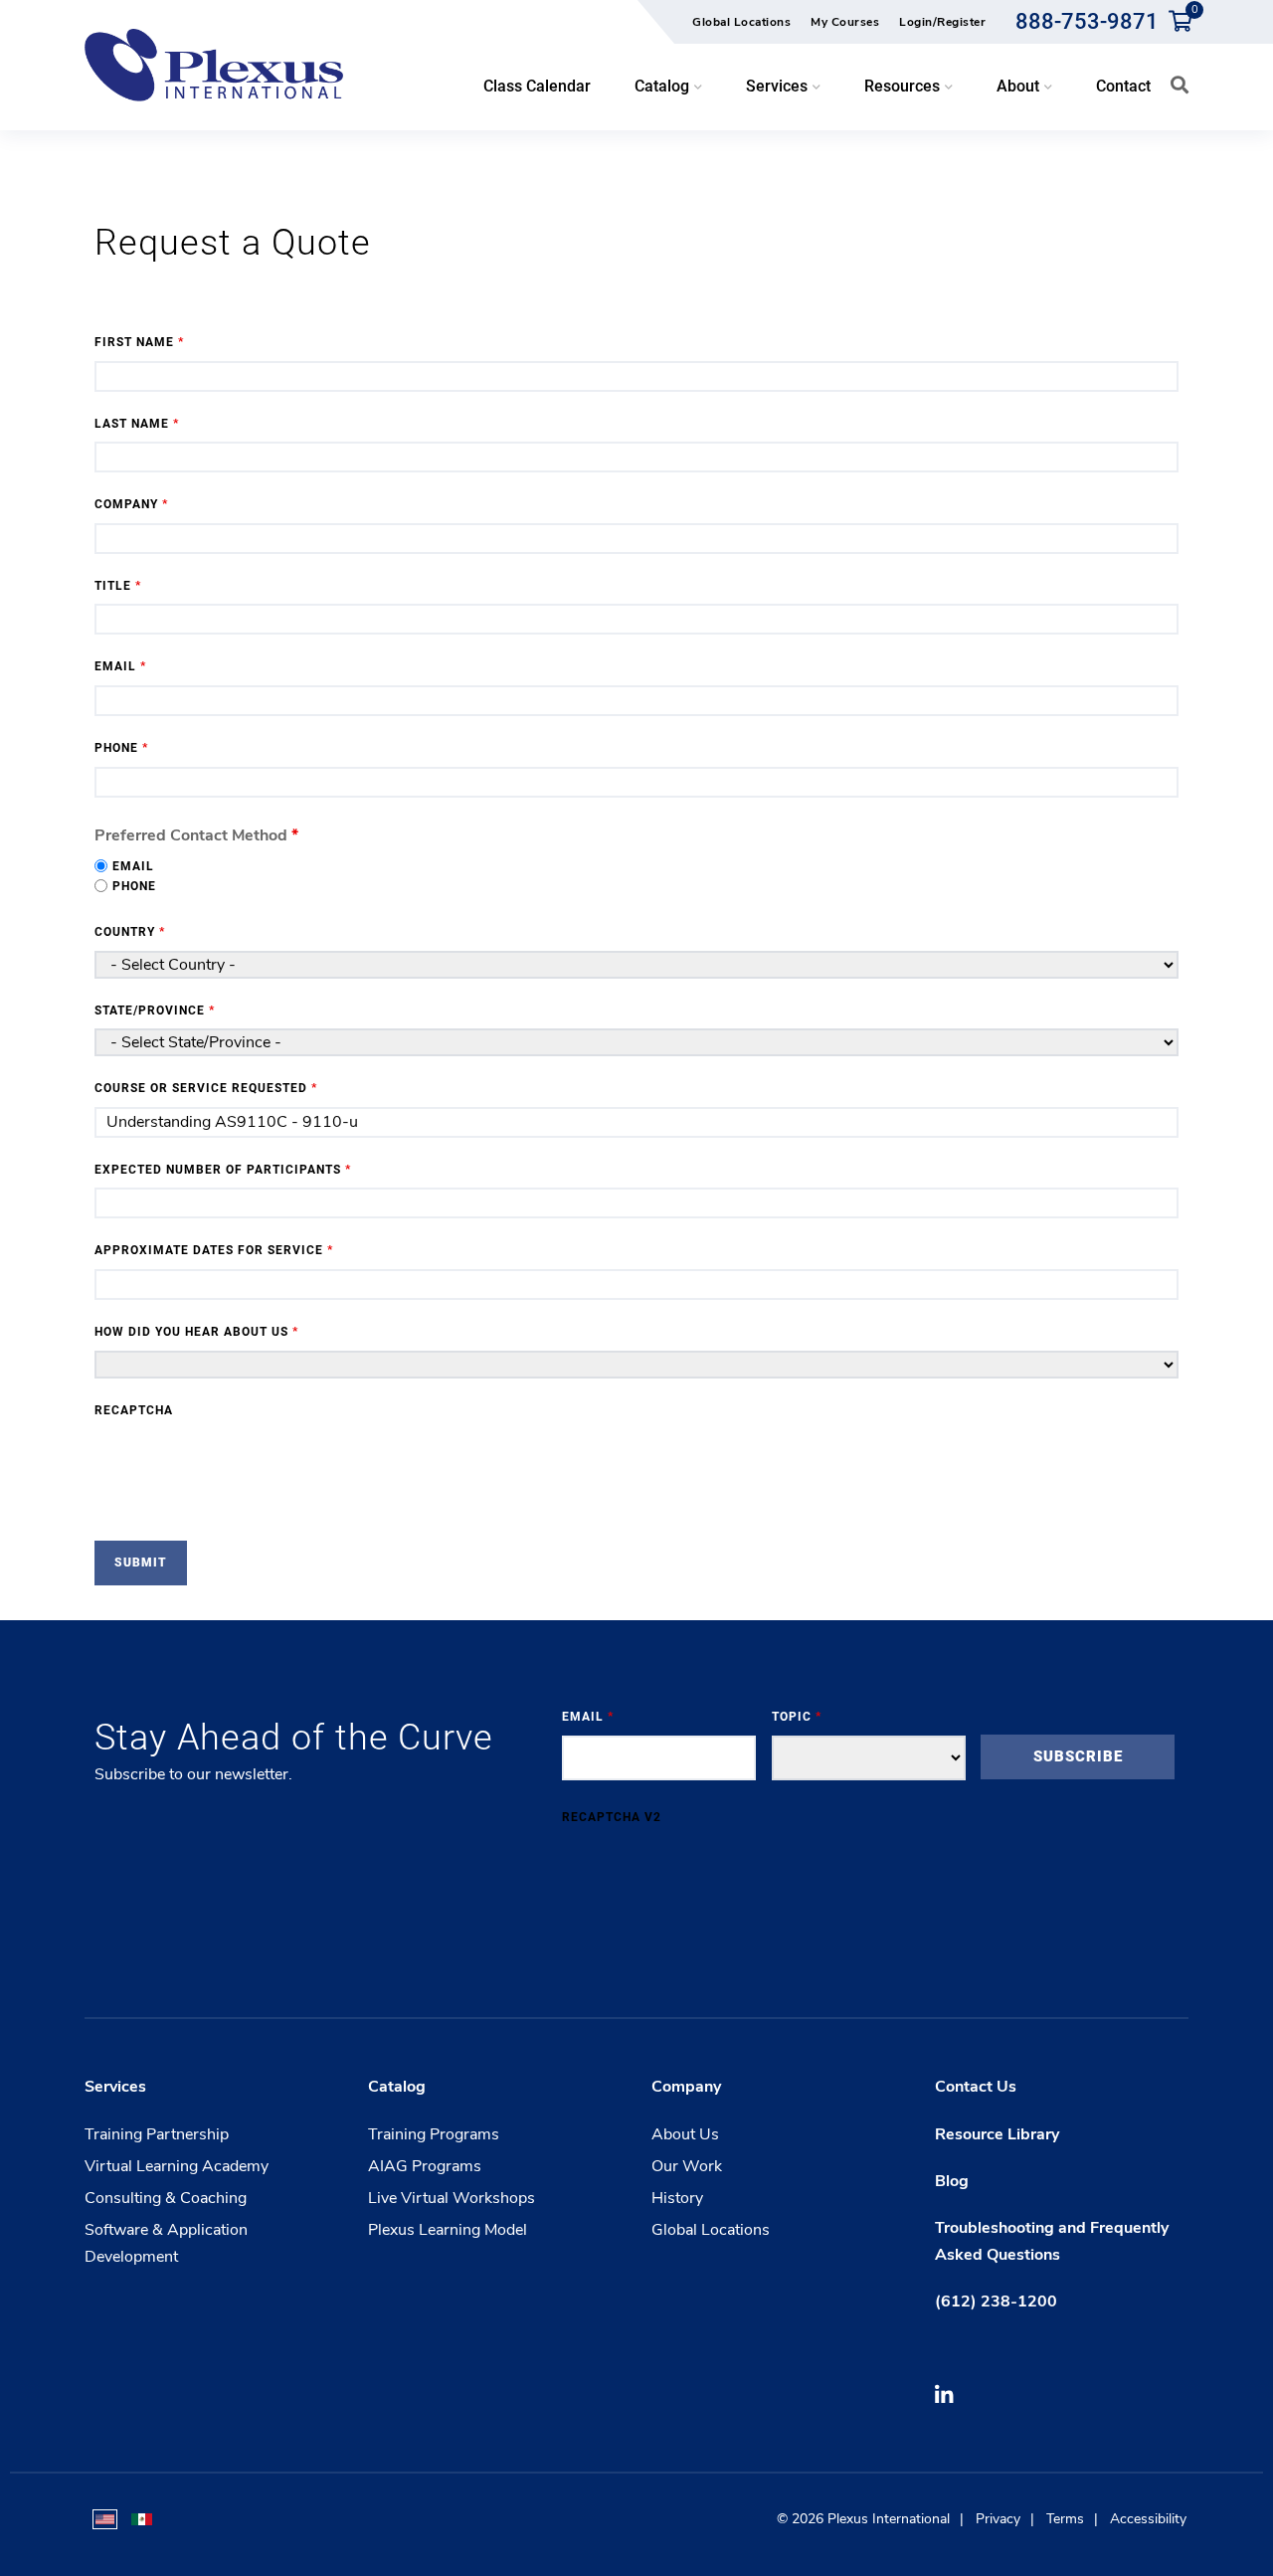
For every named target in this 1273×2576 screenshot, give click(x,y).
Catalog (397, 2087)
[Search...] (1180, 85)
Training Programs (434, 2134)
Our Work (687, 2166)
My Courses (845, 22)
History (677, 2198)
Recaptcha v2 (612, 1817)
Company (131, 504)
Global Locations (741, 22)
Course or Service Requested (206, 1088)
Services (115, 2087)
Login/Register (942, 22)
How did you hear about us (196, 1332)
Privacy (998, 2519)
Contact (1123, 86)
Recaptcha (134, 1410)
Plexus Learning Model (448, 2230)
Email (120, 666)
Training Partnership (157, 2134)
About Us (685, 2134)
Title (118, 586)
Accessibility (1148, 2519)
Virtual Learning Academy (177, 2166)
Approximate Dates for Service (214, 1250)
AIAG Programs (425, 2166)
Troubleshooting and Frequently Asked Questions (1052, 2241)
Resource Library (997, 2134)
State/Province (155, 1011)
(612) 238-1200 (996, 2301)
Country (130, 932)
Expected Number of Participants (223, 1170)
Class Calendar (537, 86)
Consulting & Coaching (166, 2198)
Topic (797, 1717)
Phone (121, 748)
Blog (952, 2181)
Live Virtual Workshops (452, 2198)
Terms (1065, 2519)
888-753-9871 (1087, 21)
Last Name (137, 424)
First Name (139, 342)
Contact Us (976, 2087)
